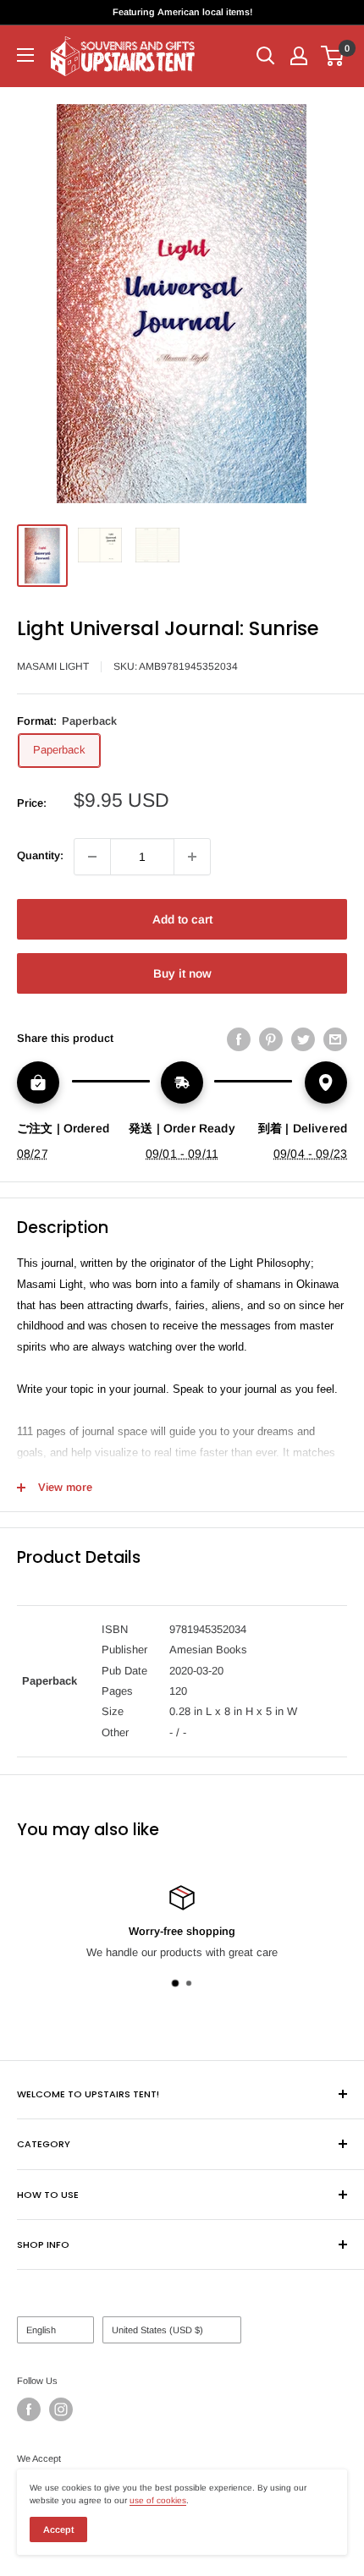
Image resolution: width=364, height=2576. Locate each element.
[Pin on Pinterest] (271, 1039)
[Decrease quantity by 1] (92, 857)
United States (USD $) (157, 2330)
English (41, 2330)
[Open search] (266, 56)
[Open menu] (25, 55)
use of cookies (158, 2500)
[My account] (299, 56)
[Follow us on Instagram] (61, 2409)
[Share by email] (335, 1039)
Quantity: (40, 855)
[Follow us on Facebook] (29, 2409)
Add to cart (182, 919)
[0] (333, 56)
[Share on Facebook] (239, 1039)
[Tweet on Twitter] (303, 1039)
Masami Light (53, 666)
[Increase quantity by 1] (192, 857)
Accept (58, 2529)
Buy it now (182, 973)
